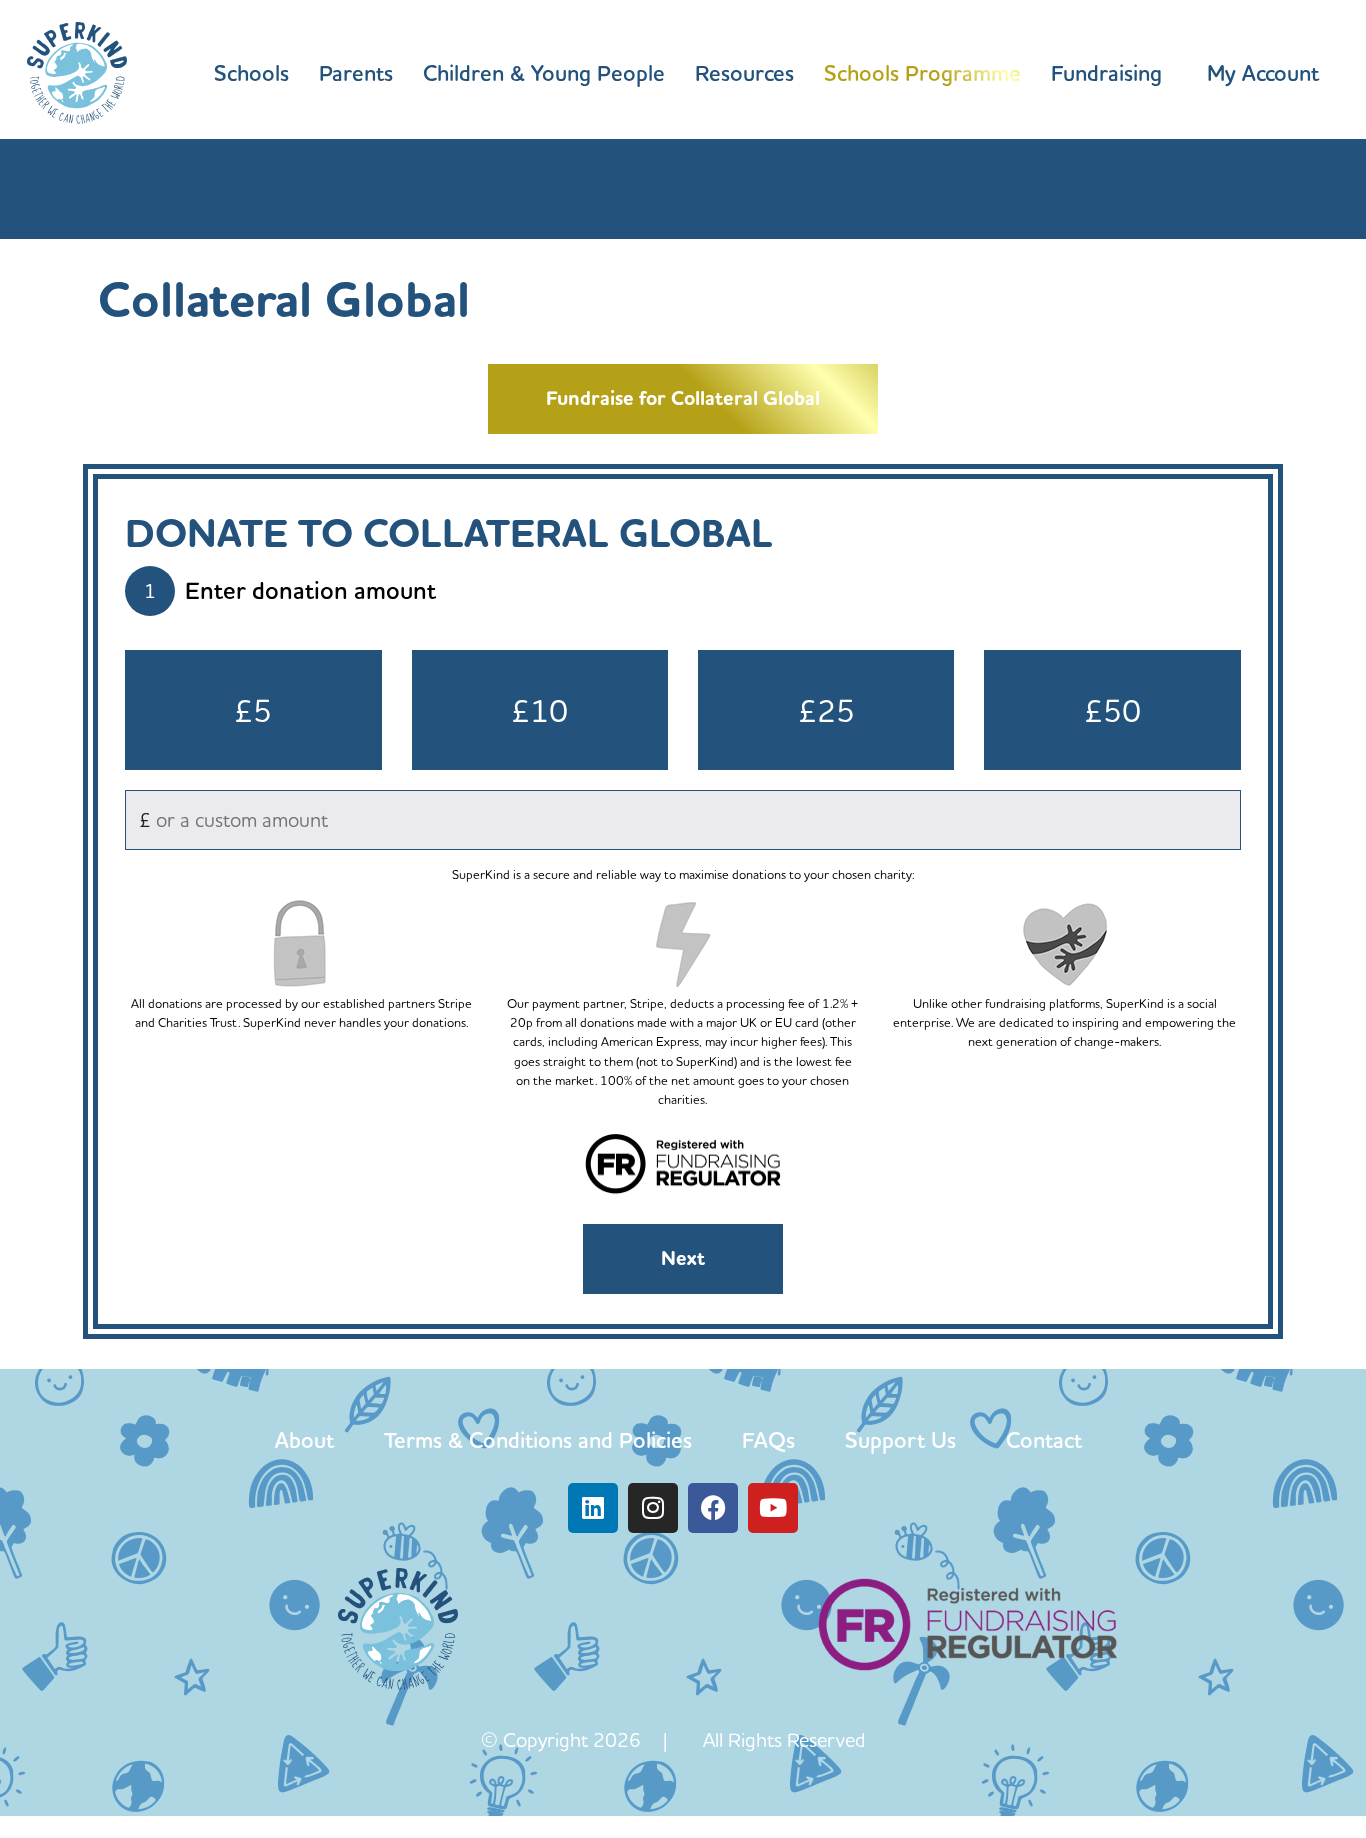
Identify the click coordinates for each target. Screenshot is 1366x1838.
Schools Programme (922, 73)
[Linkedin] (593, 1508)
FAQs (768, 1440)
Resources (744, 73)
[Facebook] (713, 1508)
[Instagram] (653, 1508)
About (304, 1440)
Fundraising (1106, 73)
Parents (356, 73)
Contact (1044, 1440)
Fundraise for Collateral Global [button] (683, 398)
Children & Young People (544, 73)
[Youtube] (773, 1508)
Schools (251, 73)
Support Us (900, 1440)
